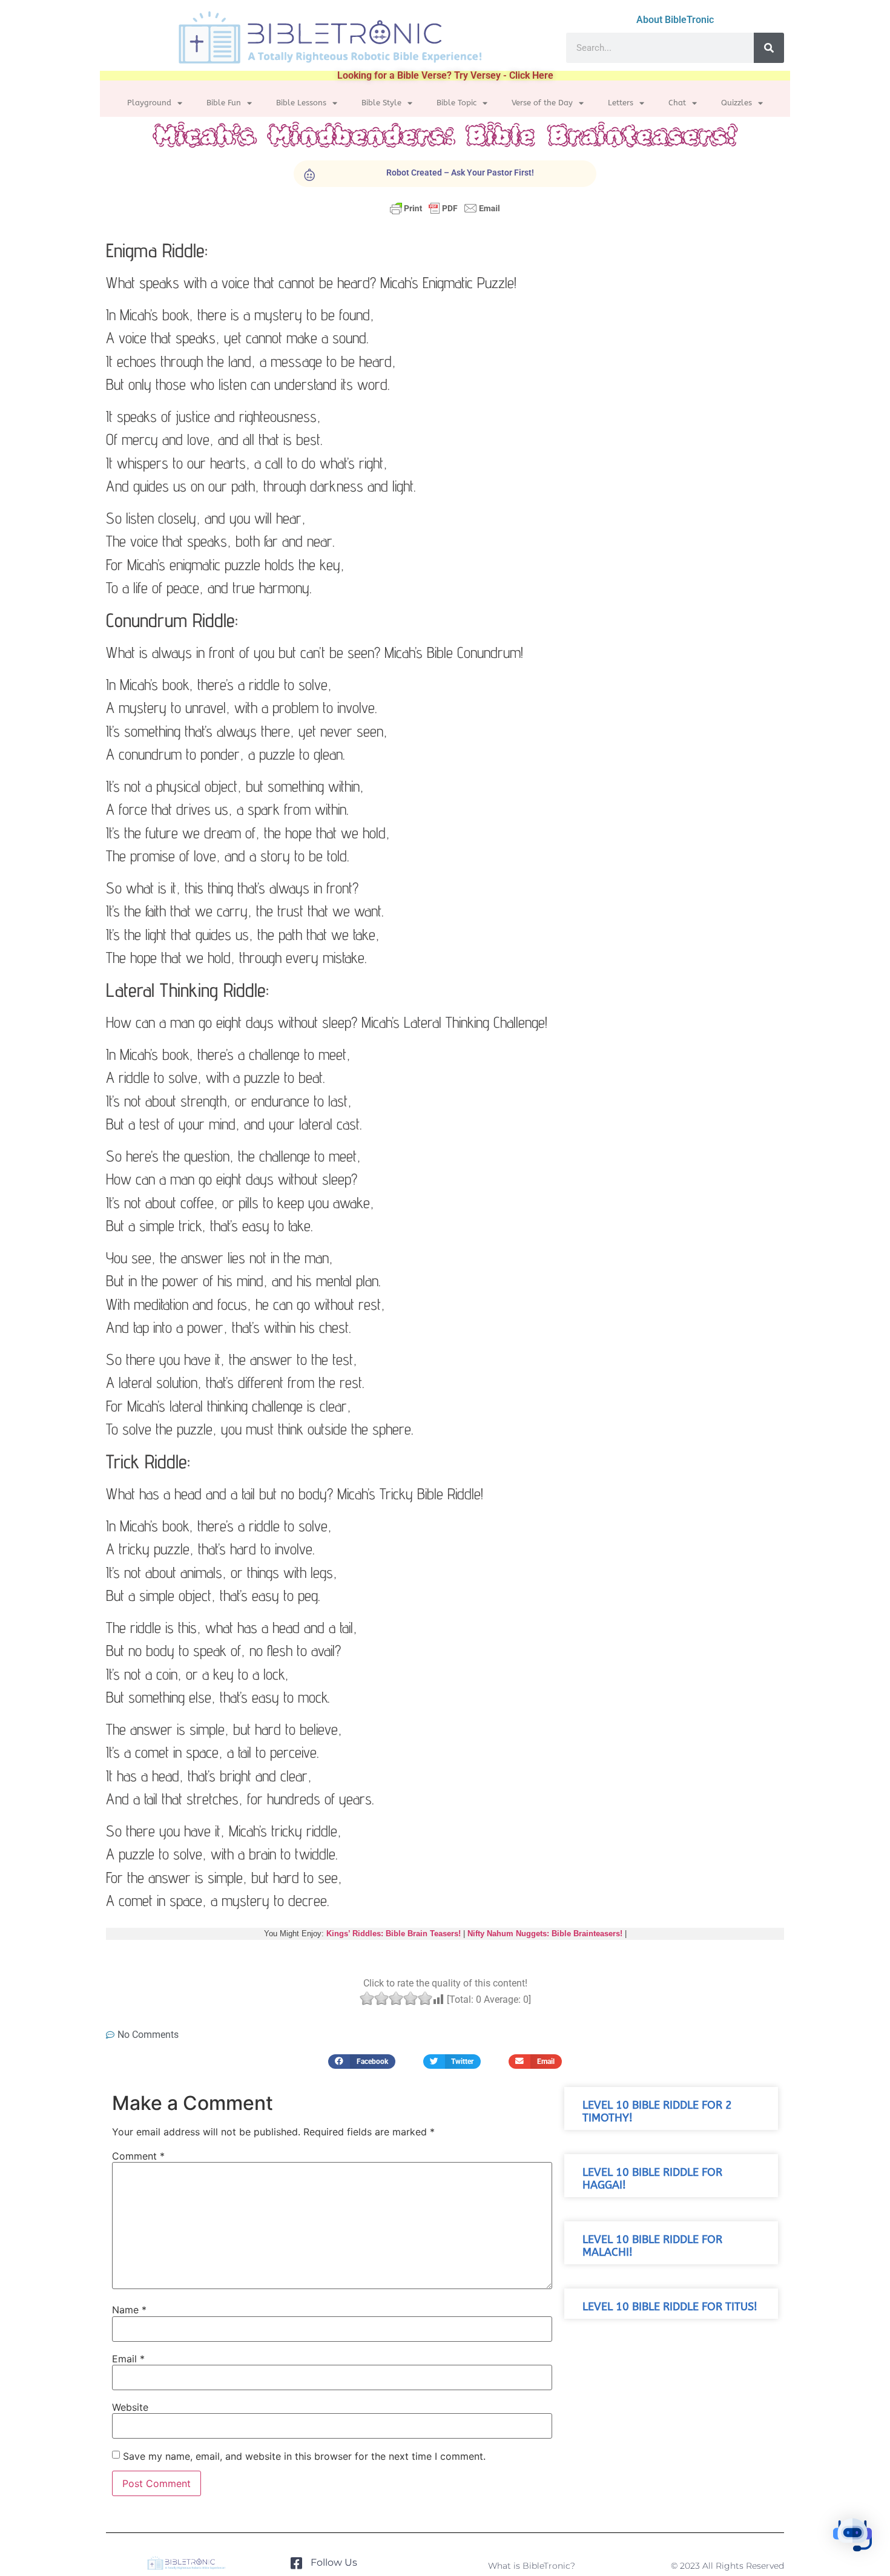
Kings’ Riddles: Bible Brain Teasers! (394, 1934)
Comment (138, 2156)
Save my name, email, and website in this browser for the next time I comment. (304, 2456)
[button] (362, 2061)
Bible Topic (457, 103)
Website (130, 2407)
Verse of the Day (542, 103)
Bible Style (381, 103)
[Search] (769, 48)
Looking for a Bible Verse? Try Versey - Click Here (445, 75)
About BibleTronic (675, 20)
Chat (677, 103)
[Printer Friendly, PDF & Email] (445, 214)
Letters (621, 103)
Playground (149, 103)
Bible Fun (224, 103)
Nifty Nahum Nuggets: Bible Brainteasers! (545, 1934)
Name (129, 2310)
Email (128, 2359)
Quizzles (737, 103)
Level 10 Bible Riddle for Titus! (670, 2307)
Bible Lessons (301, 103)
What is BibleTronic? (532, 2566)
